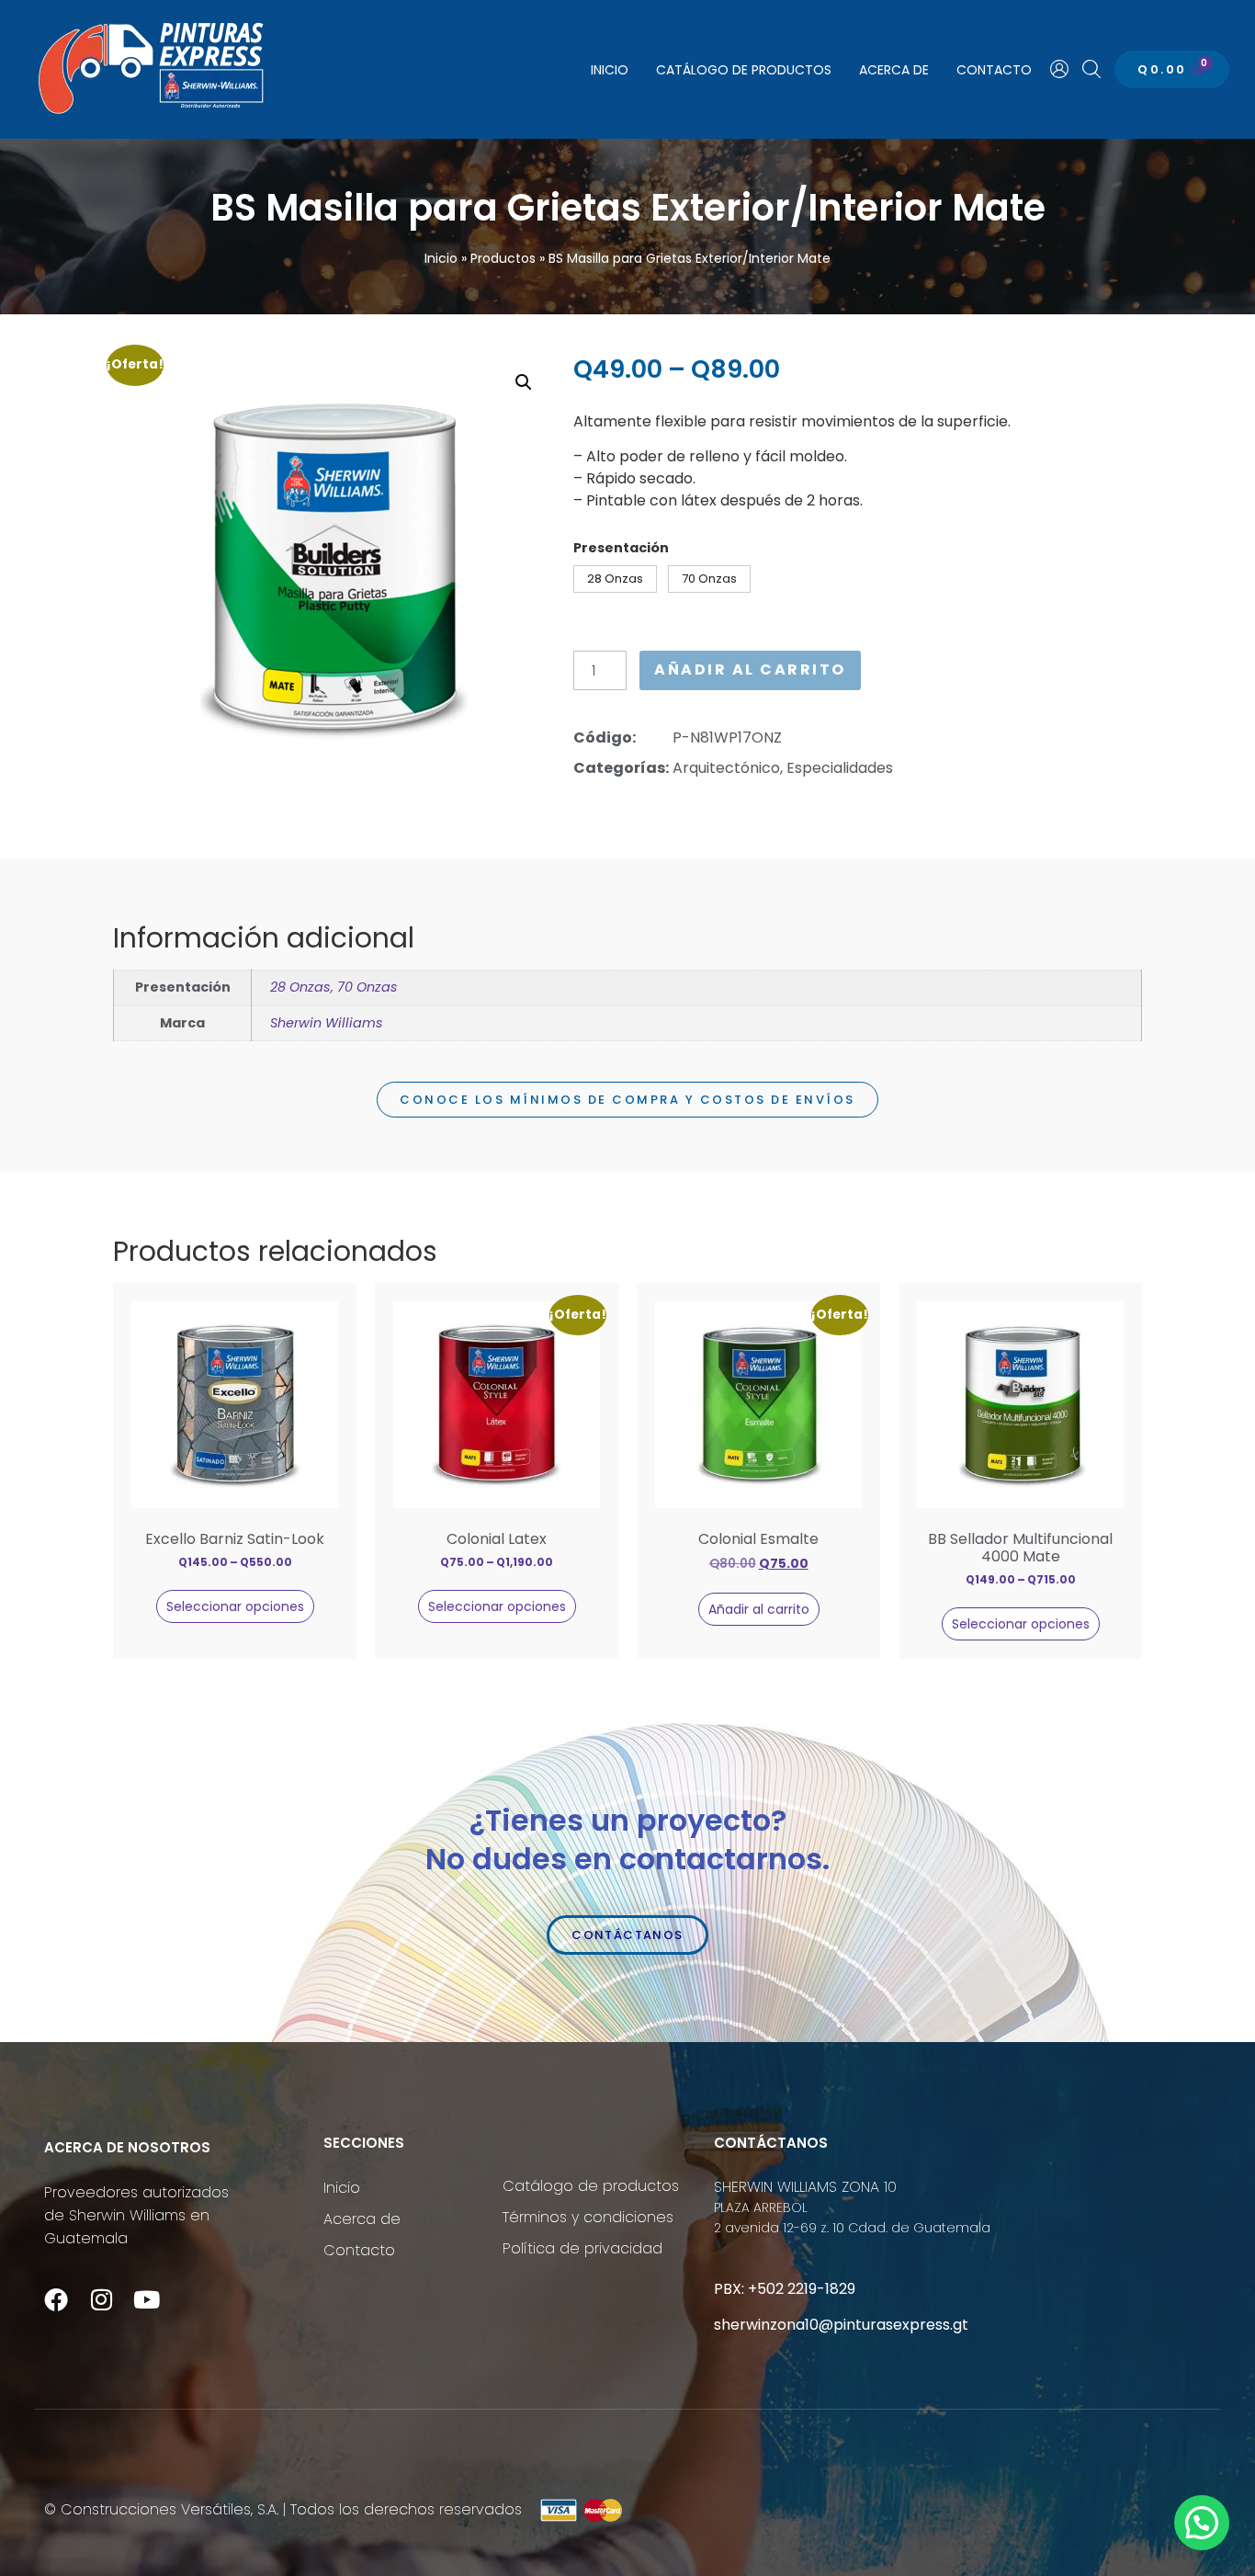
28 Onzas (300, 987)
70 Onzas (367, 987)
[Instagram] (101, 2299)
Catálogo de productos (744, 70)
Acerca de (894, 70)
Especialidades (840, 768)
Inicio (610, 70)
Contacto (994, 70)
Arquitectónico (726, 768)
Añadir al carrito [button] (759, 1609)
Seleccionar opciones (235, 1606)
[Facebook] (56, 2299)
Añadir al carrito (750, 670)
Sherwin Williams (327, 1023)
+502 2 (772, 2289)
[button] (524, 382)
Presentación (621, 548)
